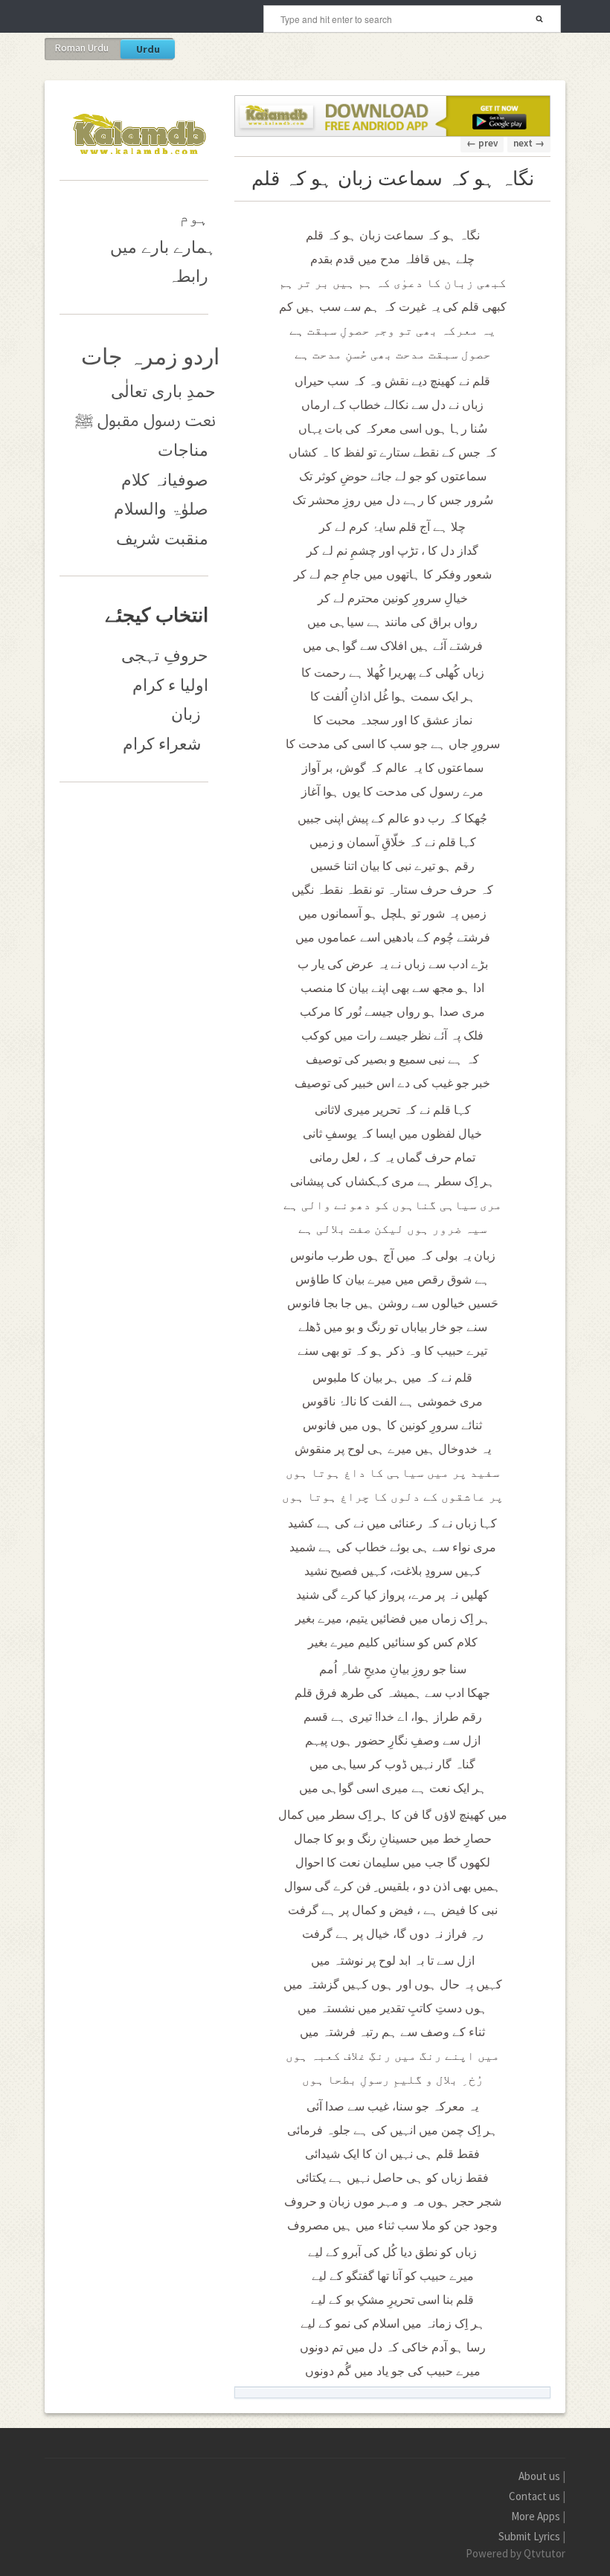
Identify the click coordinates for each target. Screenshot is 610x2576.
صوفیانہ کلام (165, 480)
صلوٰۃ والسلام (161, 509)
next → (529, 143)
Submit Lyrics (529, 2536)
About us (539, 2476)
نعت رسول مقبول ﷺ (145, 421)
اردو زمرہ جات (150, 357)
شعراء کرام (162, 744)
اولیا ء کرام (170, 685)
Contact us (534, 2496)
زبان (186, 714)
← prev (482, 143)
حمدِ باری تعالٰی (163, 392)
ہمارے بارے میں (163, 247)
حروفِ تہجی (165, 656)
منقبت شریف (162, 539)
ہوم (194, 218)
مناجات (183, 450)
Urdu (148, 49)
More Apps (536, 2516)
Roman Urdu (82, 48)
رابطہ (188, 276)
